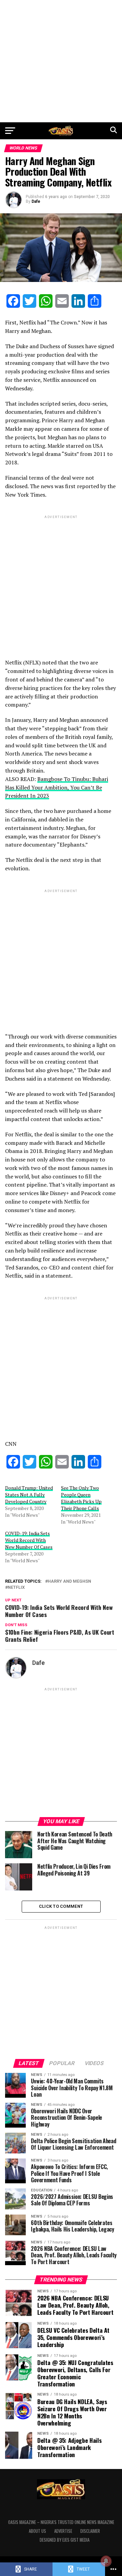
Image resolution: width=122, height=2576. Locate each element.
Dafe (36, 201)
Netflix (16, 1588)
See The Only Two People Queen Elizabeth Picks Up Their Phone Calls (81, 1498)
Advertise (63, 2531)
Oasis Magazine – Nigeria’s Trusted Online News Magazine (61, 2522)
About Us (37, 2531)
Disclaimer (90, 2531)
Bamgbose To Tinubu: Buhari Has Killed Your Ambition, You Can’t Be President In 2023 (57, 787)
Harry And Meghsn (69, 1582)
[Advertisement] (61, 61)
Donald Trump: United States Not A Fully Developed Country (29, 1495)
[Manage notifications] (106, 2561)
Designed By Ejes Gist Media (65, 2540)
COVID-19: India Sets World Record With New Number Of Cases (29, 1540)
